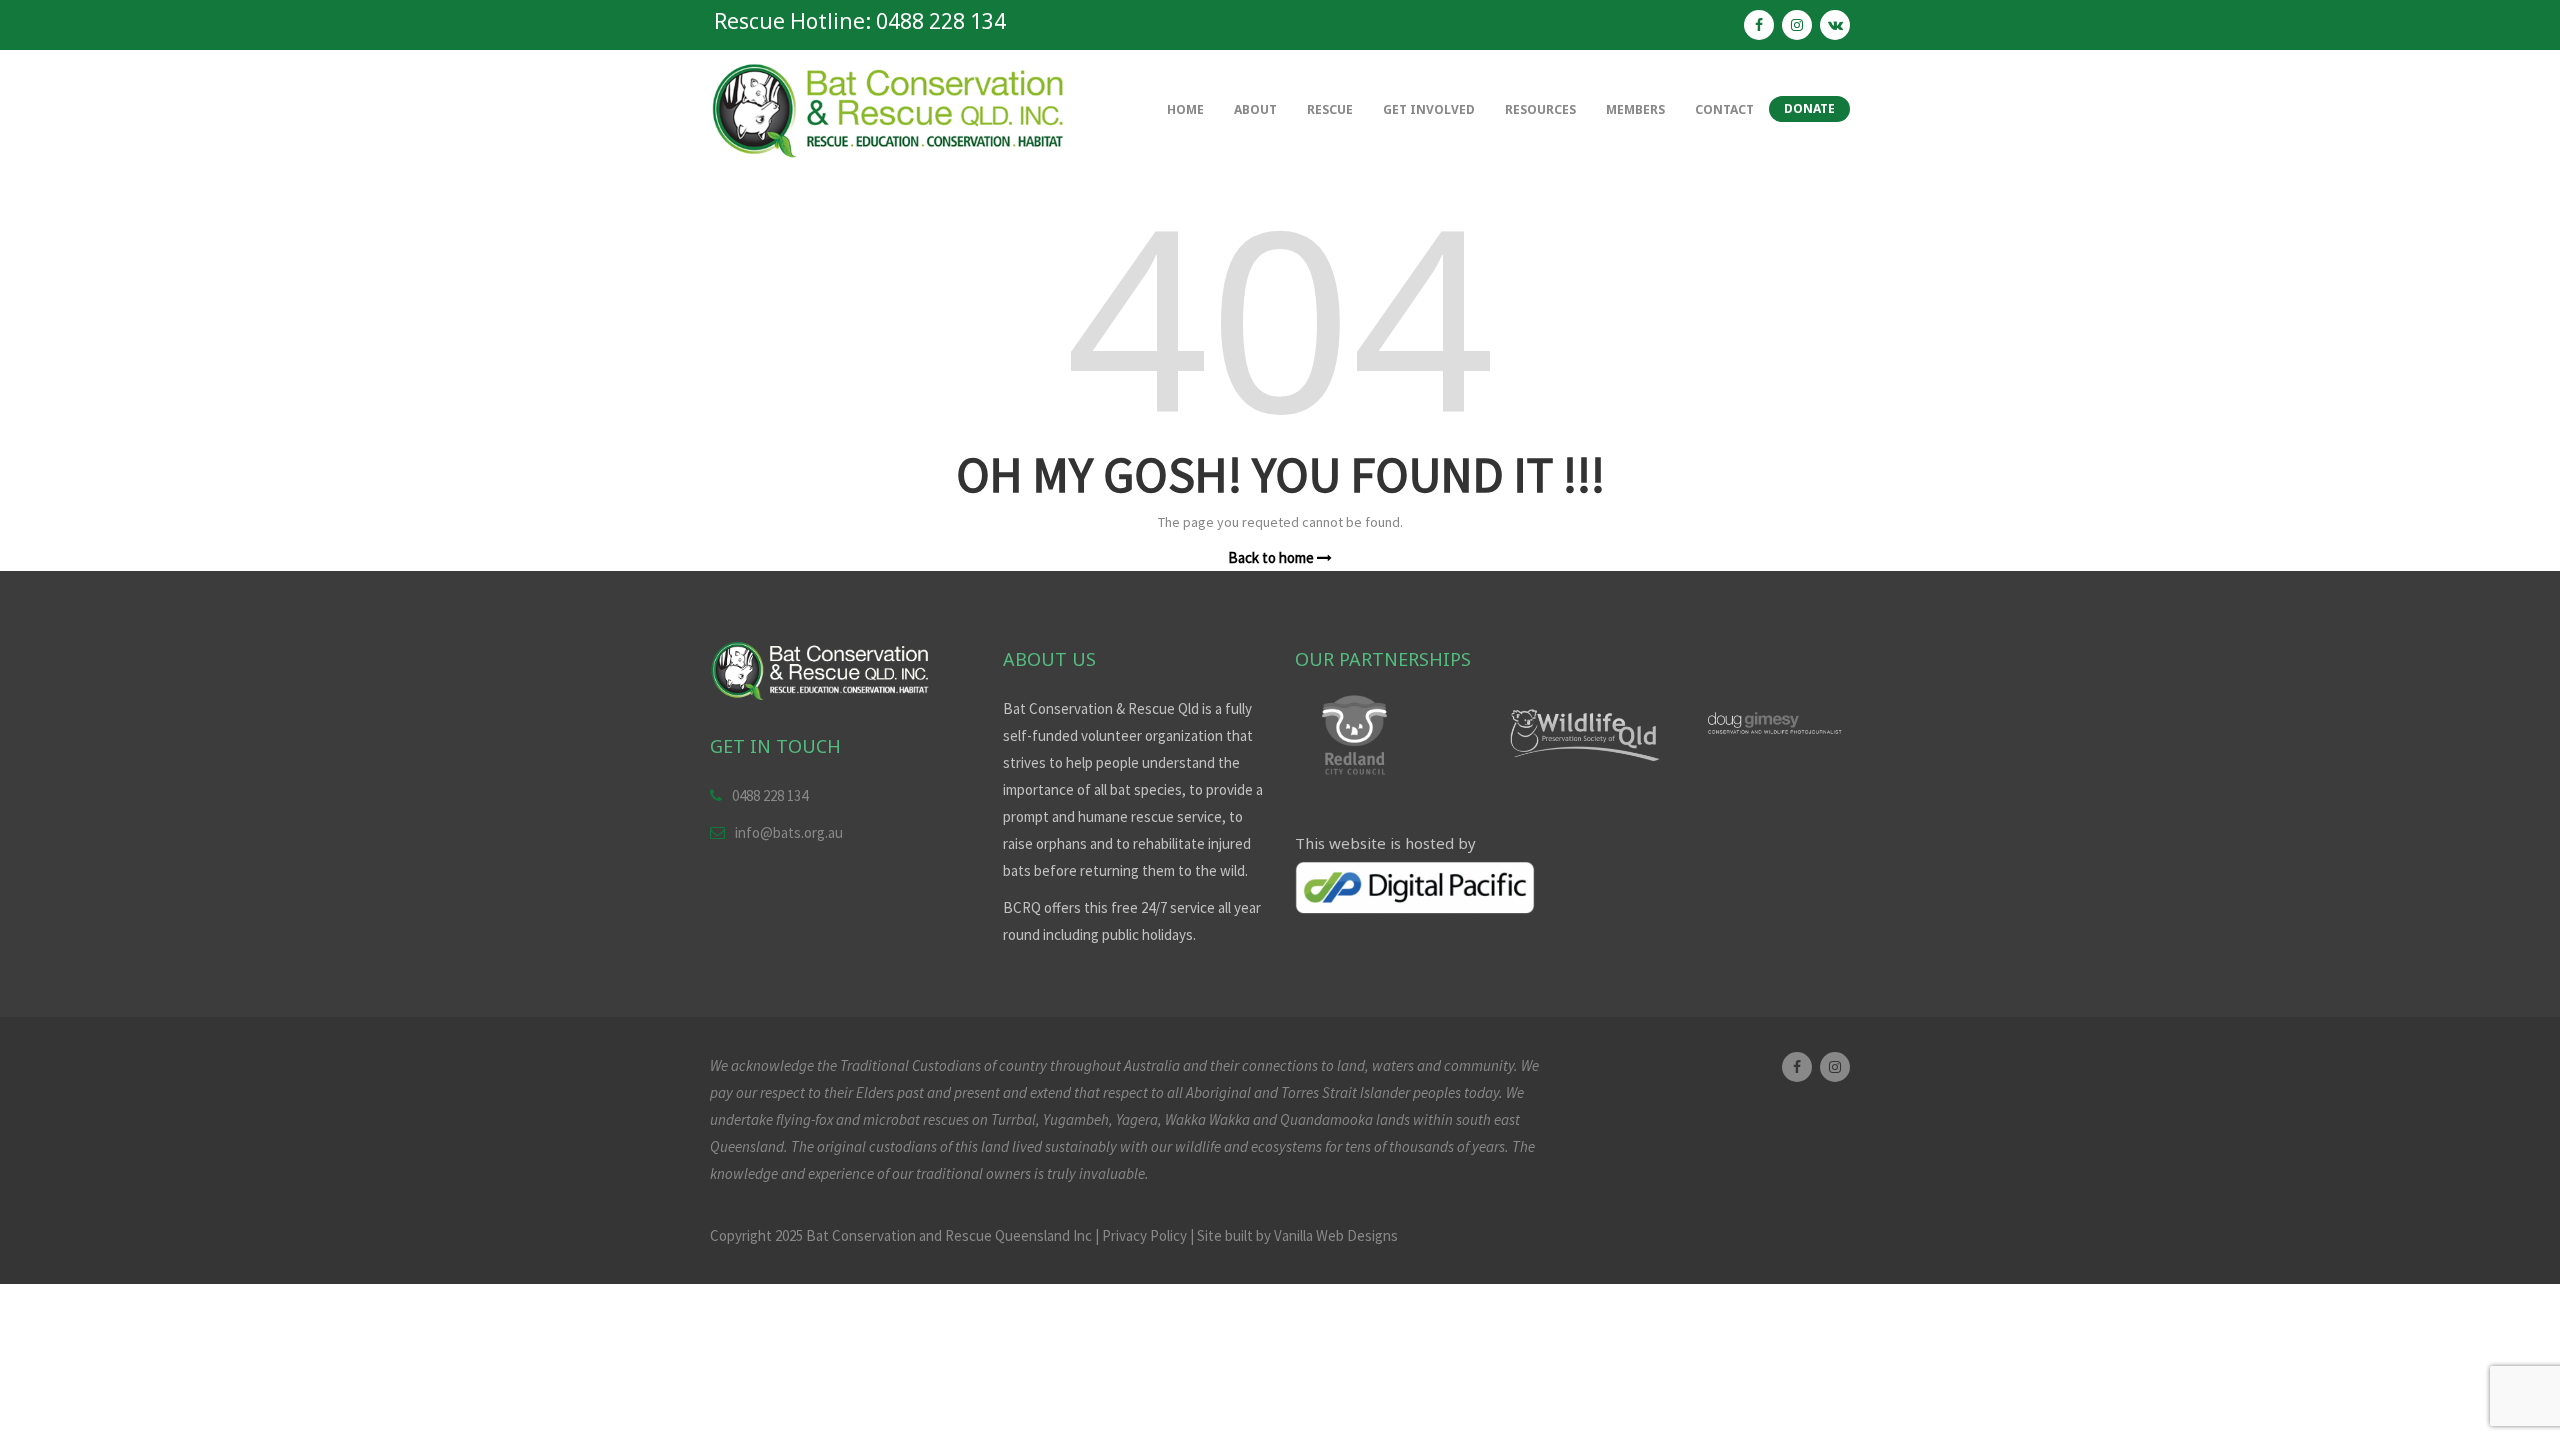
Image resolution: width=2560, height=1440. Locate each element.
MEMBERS (1635, 109)
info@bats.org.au (789, 832)
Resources (1540, 109)
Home (1185, 109)
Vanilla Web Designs (1336, 1235)
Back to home (1272, 557)
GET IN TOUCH (775, 746)
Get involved (1429, 109)
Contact (1724, 109)
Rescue (1330, 109)
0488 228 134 (770, 795)
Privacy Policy (1144, 1235)
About (1255, 109)
